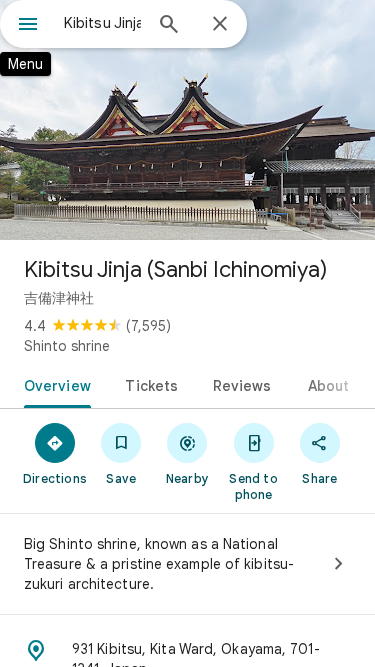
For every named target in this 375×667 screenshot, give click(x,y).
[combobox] (102, 23)
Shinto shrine (67, 346)
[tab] (53, 384)
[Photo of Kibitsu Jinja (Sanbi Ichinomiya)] (187, 120)
